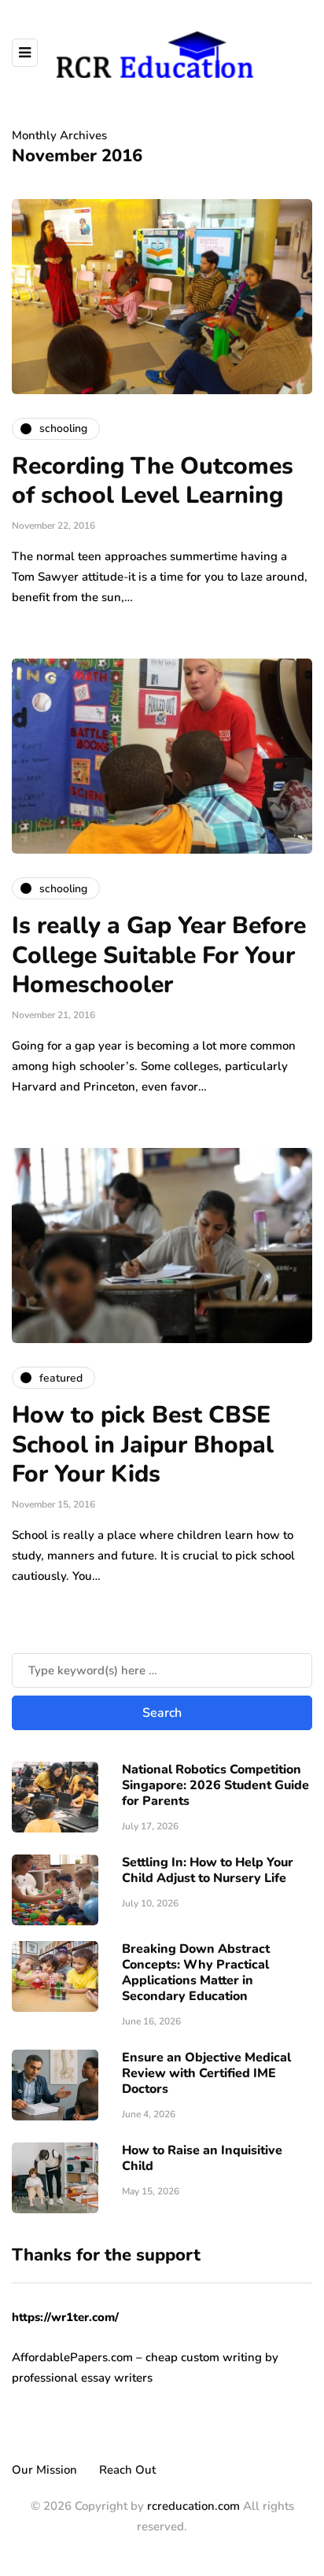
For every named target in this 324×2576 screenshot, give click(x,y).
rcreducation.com (193, 2506)
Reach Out (127, 2470)
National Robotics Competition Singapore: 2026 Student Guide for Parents (215, 1785)
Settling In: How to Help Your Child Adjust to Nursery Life (208, 1870)
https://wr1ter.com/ (65, 2317)
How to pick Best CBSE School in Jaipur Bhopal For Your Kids (143, 1445)
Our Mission (44, 2470)
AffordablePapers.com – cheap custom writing (137, 2357)
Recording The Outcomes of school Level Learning (153, 481)
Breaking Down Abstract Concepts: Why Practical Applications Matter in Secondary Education (196, 1973)
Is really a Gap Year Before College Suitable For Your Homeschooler (159, 955)
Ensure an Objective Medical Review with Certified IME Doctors (206, 2073)
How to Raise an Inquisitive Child (202, 2158)
